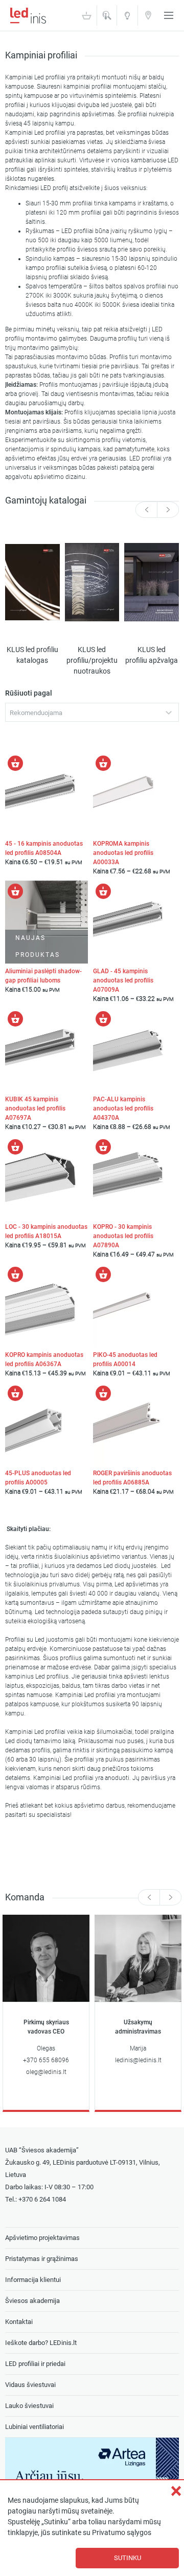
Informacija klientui (33, 2280)
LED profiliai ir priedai (35, 2364)
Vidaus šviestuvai (30, 2385)
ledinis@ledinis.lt (138, 2060)
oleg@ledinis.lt (46, 2072)
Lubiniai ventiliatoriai (34, 2427)
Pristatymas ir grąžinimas (42, 2259)
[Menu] (169, 15)
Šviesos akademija (127, 19)
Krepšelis (86, 15)
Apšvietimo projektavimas (42, 2238)
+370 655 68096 (46, 2060)
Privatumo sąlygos (122, 2533)
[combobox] (92, 712)
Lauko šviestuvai (29, 2406)
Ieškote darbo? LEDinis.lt (41, 2343)
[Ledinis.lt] (28, 15)
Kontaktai (148, 15)
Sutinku (128, 2558)
